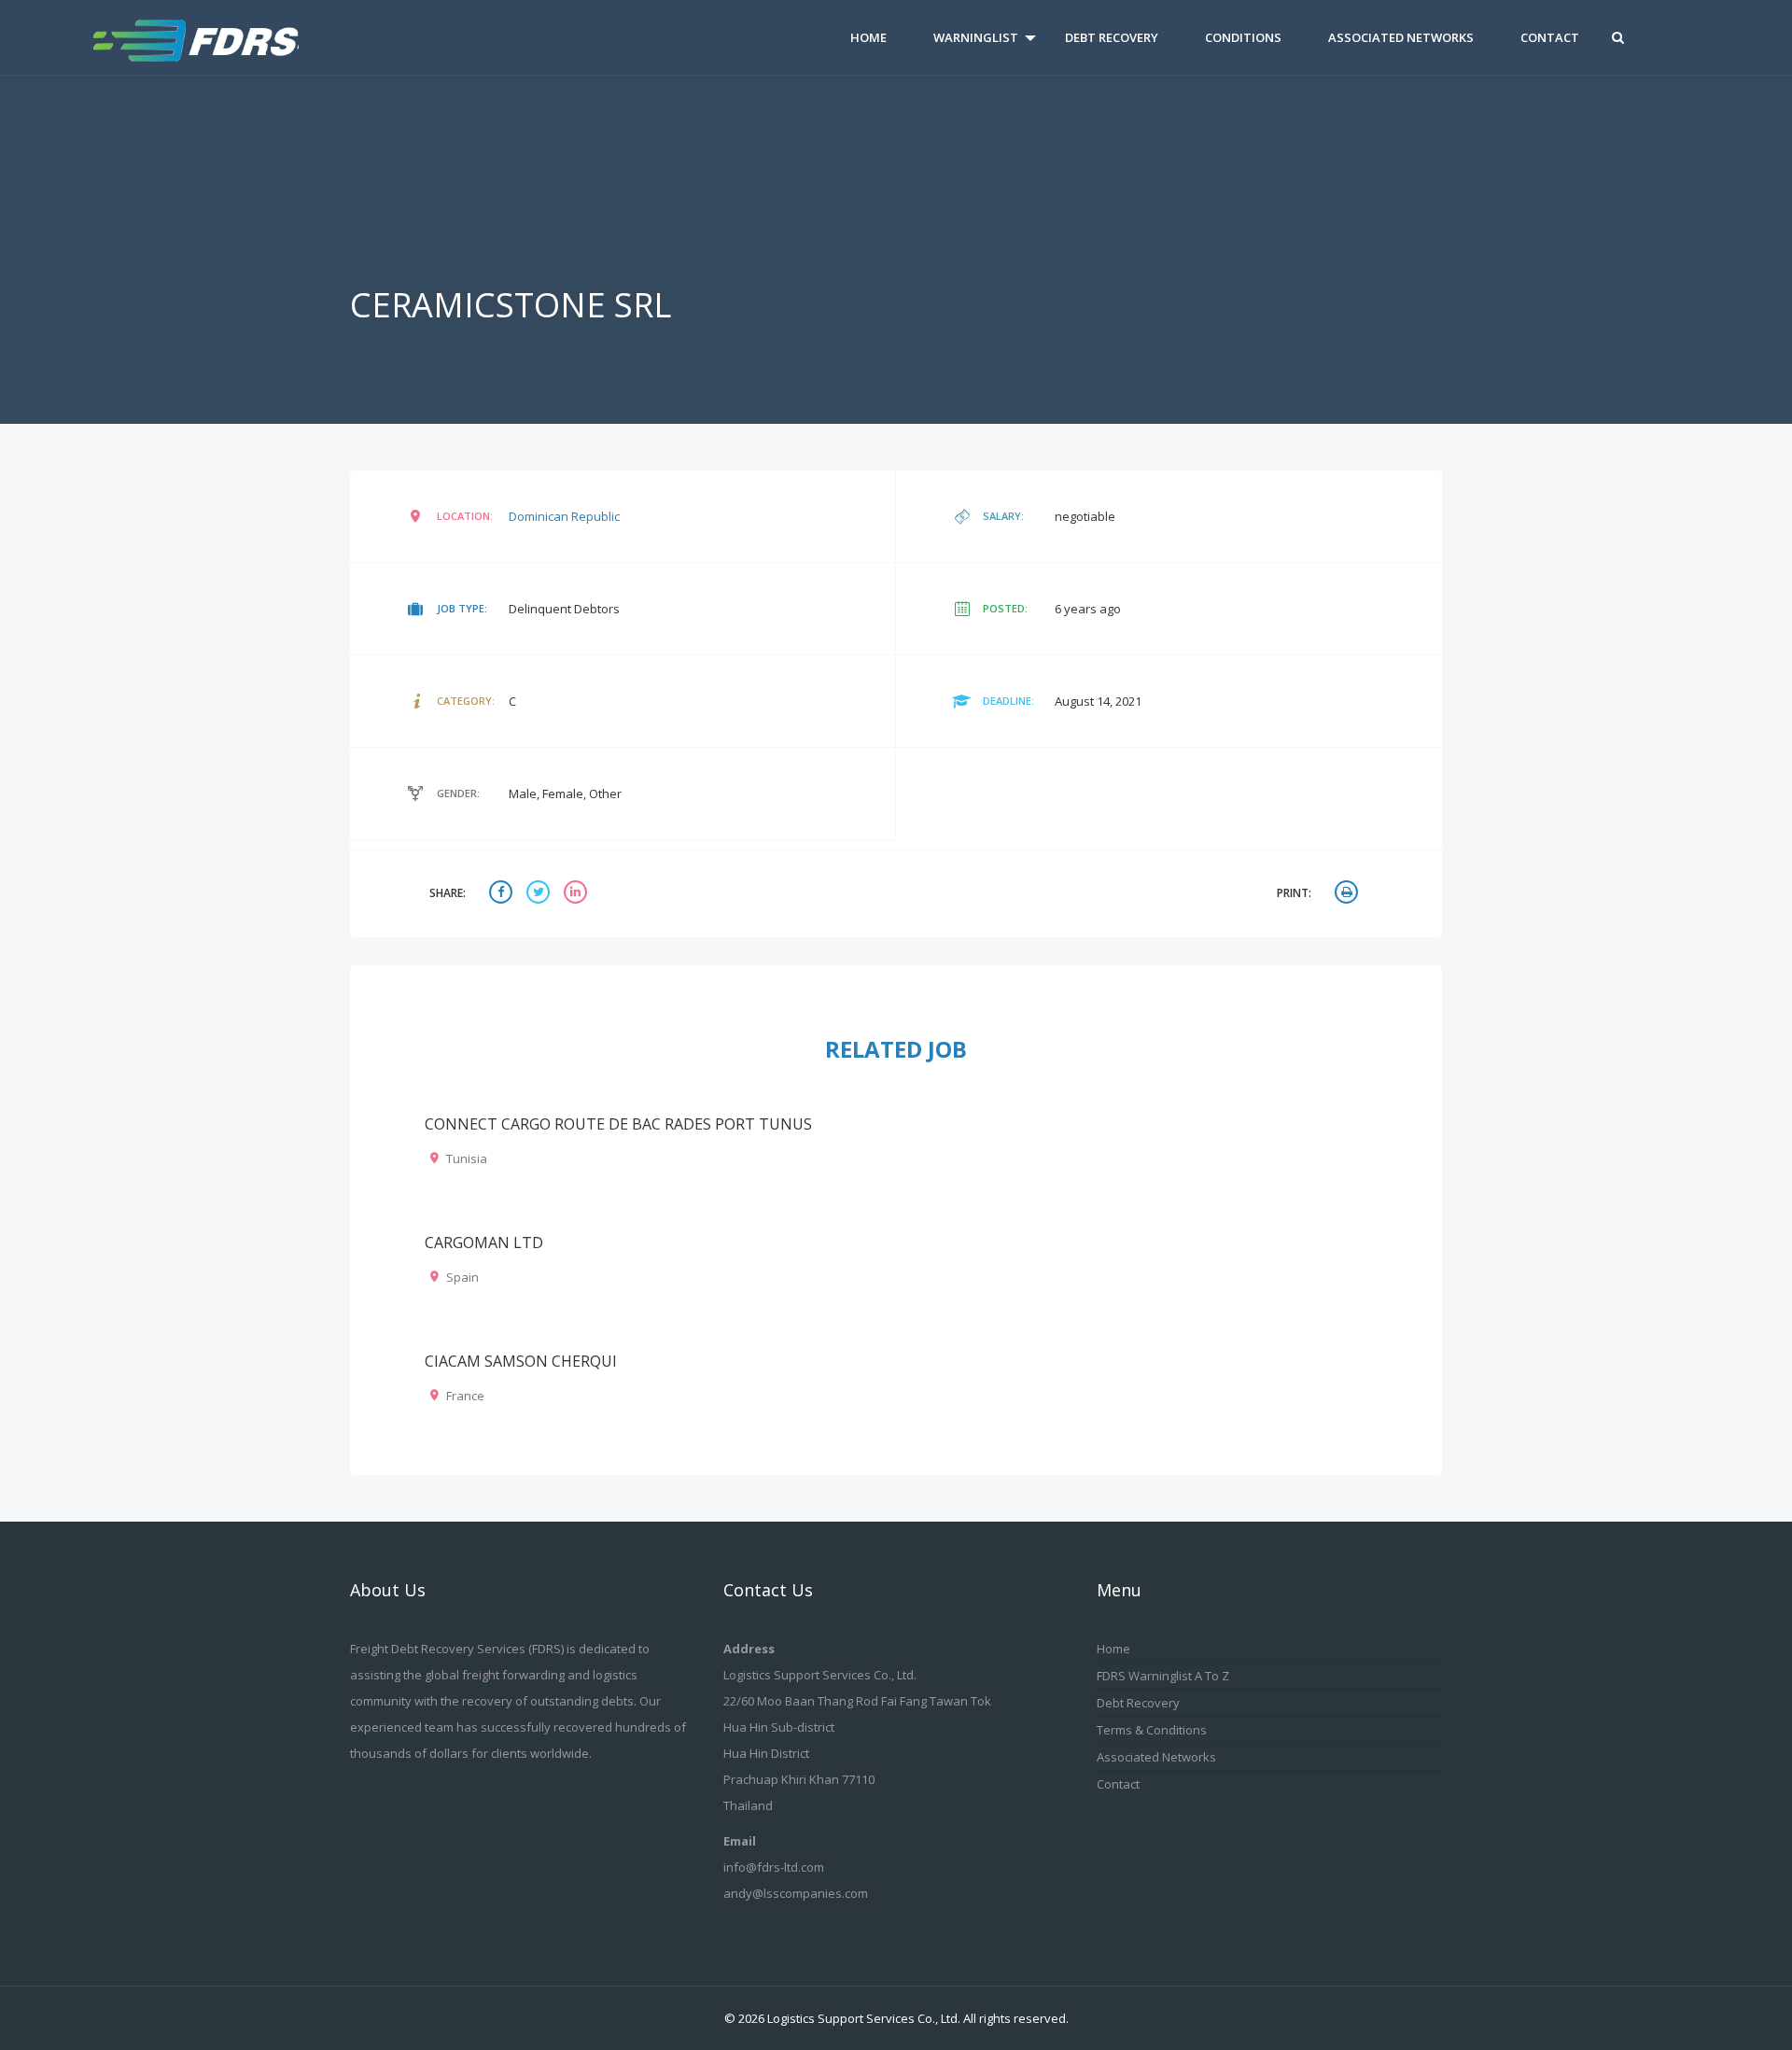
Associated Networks (1401, 37)
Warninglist (976, 37)
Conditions (1243, 37)
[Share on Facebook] (503, 894)
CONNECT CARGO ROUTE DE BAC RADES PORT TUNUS (618, 1124)
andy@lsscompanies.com (796, 1893)
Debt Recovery (1112, 37)
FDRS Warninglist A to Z (1163, 1676)
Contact (1550, 37)
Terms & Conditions (1152, 1730)
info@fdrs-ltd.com (774, 1867)
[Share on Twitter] (540, 894)
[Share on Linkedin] (578, 894)
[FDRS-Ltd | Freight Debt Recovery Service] (222, 37)
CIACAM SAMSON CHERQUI (521, 1361)
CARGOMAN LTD (484, 1243)
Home (868, 37)
